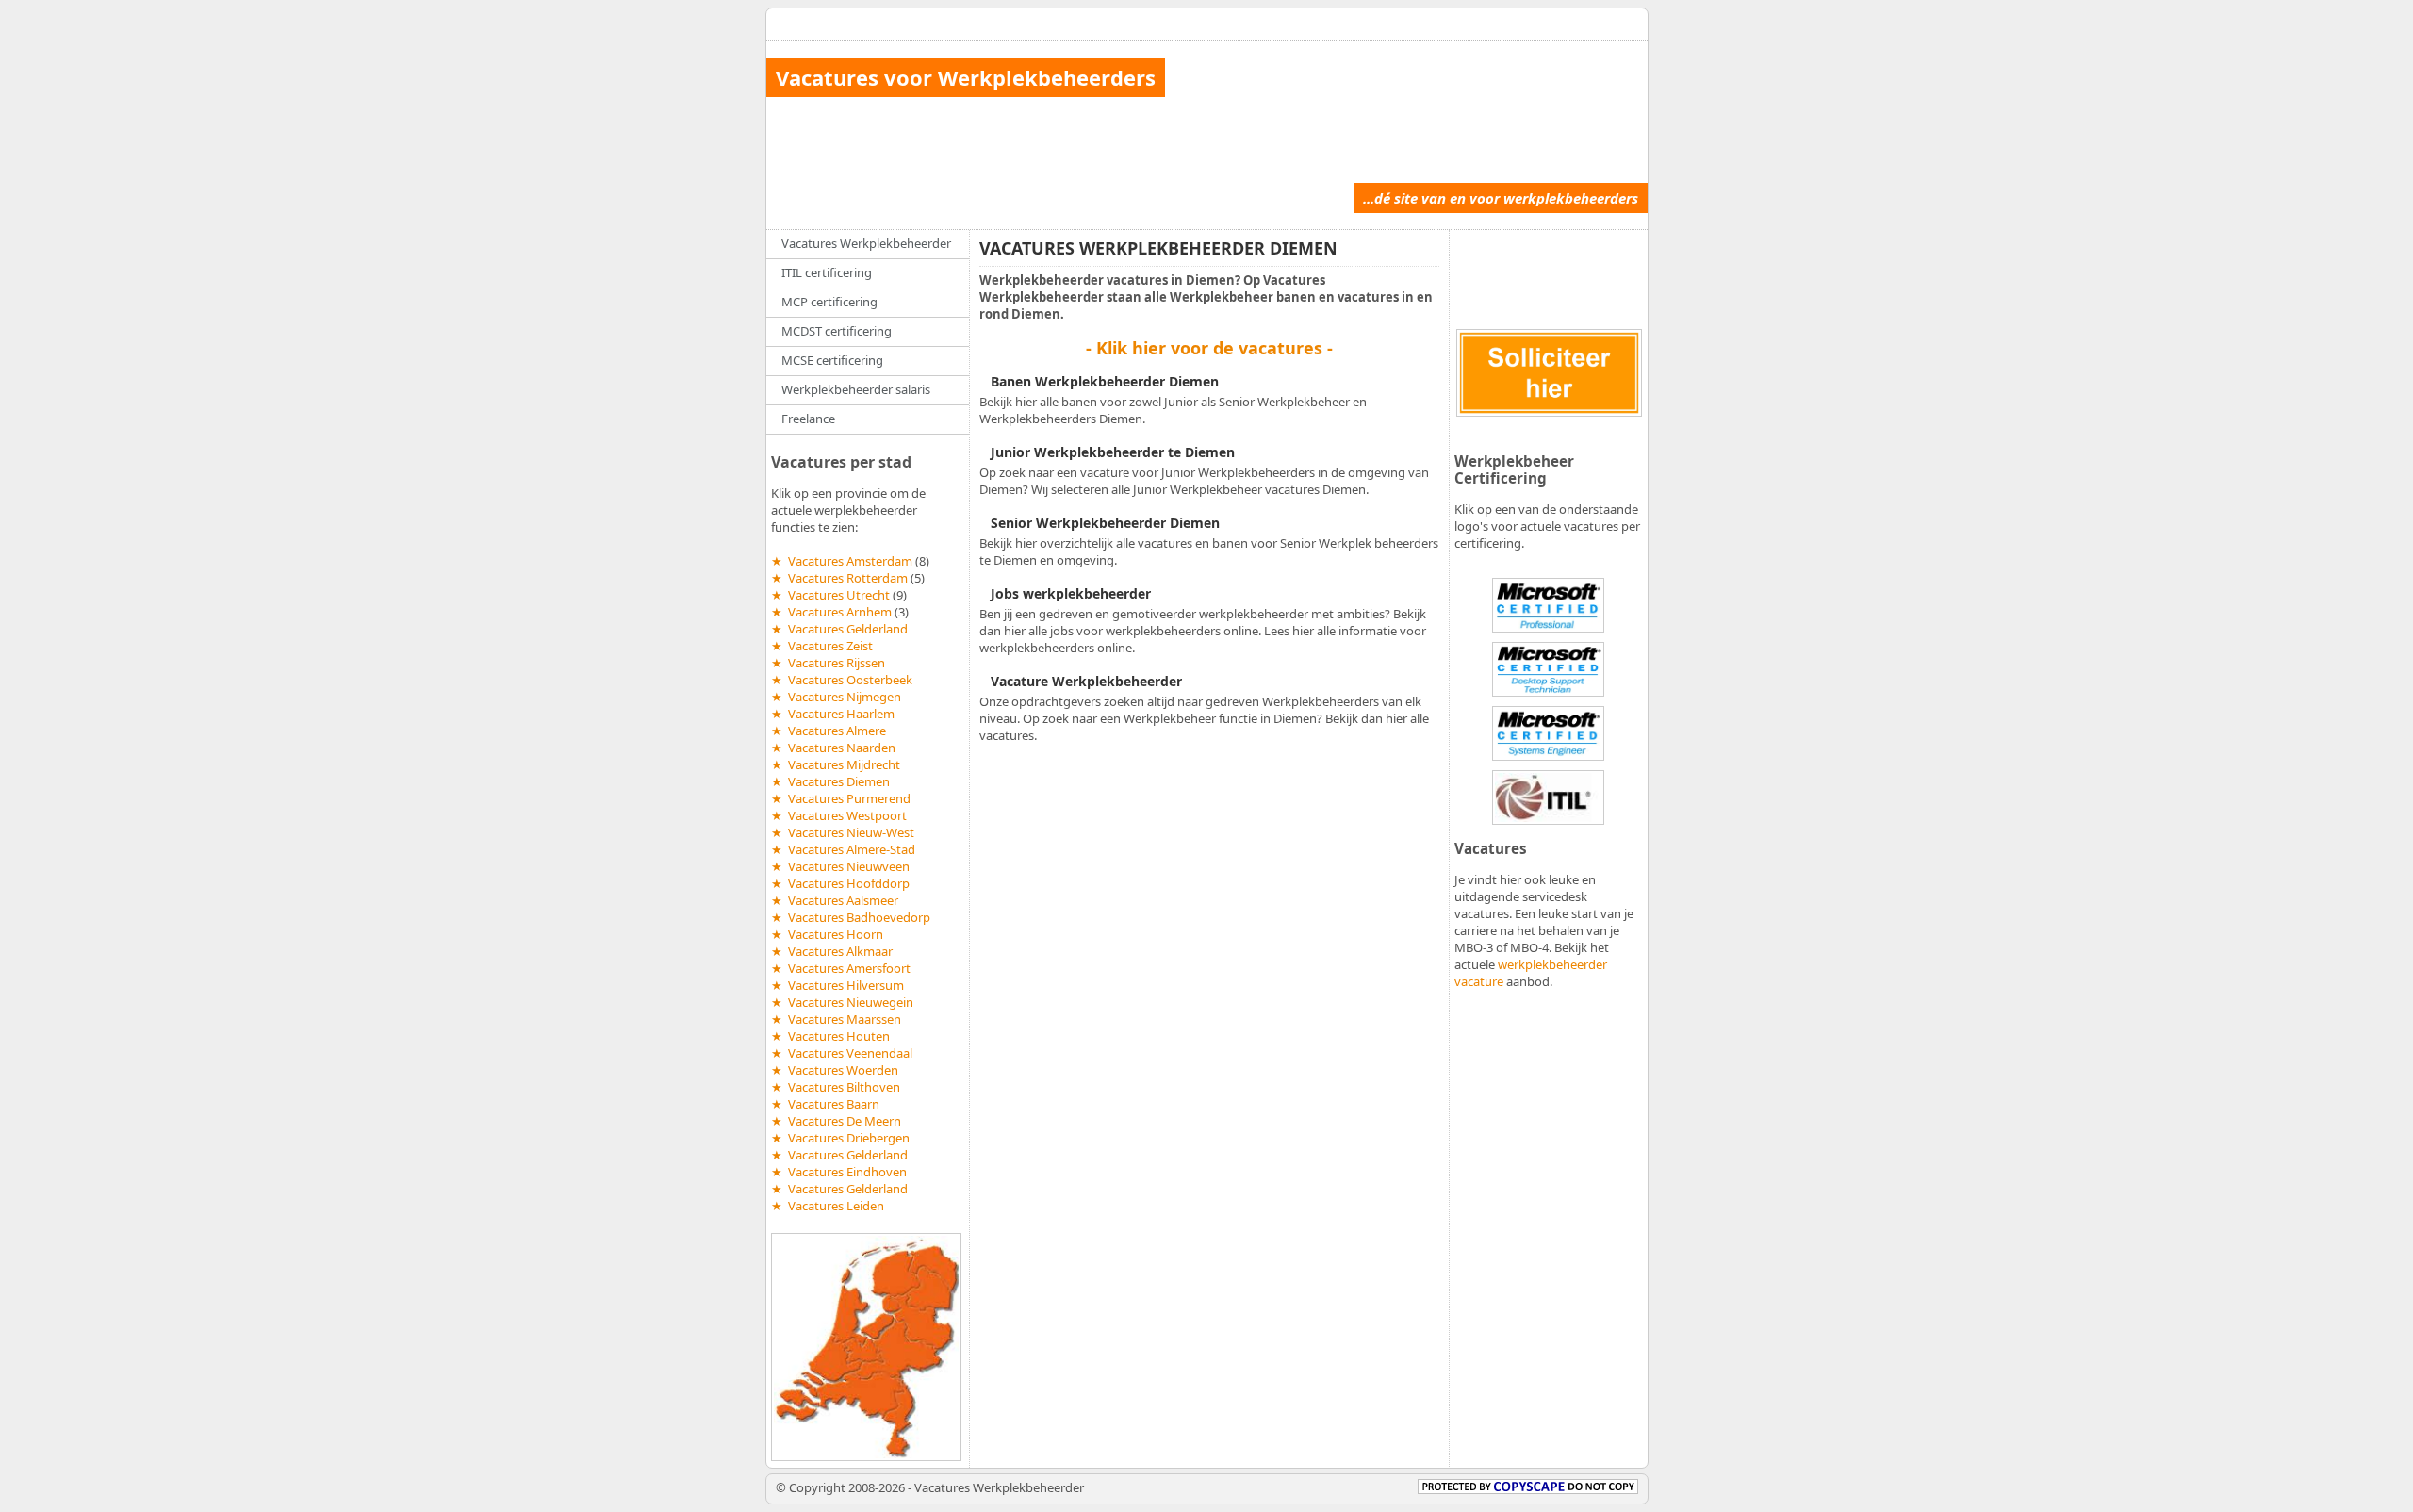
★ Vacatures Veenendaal (842, 1053)
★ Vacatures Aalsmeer (835, 900)
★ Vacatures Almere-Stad (843, 849)
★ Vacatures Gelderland (839, 629)
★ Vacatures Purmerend (841, 798)
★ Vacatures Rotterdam (839, 578)
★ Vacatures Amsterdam (842, 561)
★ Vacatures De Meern (836, 1121)
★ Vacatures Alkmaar (832, 951)
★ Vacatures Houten (830, 1036)
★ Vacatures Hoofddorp (840, 883)
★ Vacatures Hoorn (827, 934)
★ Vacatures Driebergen (840, 1138)
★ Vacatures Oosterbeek (842, 680)
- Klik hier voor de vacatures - (1209, 348)
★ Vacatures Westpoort (839, 815)
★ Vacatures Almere (829, 731)
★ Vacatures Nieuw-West (843, 832)
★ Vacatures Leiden (828, 1206)
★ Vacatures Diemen (830, 781)
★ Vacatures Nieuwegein (842, 1002)
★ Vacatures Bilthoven (836, 1087)
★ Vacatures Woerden (835, 1070)
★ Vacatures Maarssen (836, 1019)
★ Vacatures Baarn (825, 1104)
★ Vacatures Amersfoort (841, 968)
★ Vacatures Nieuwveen (840, 866)
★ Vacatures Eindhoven (839, 1172)
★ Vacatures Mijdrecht (836, 764)
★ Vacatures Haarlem (833, 714)
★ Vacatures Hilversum (837, 985)
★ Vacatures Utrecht (830, 595)
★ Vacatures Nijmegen (836, 697)
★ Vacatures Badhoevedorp (851, 917)
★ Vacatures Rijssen (828, 663)
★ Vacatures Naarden (833, 748)
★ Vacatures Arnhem (831, 612)
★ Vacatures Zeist (822, 646)
